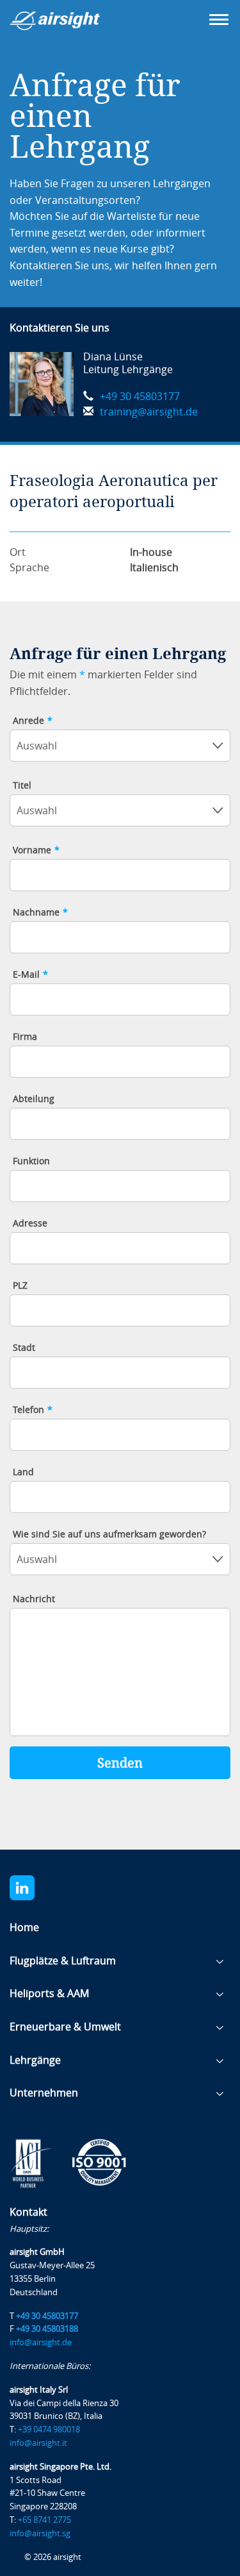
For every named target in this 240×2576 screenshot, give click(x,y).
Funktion (31, 1162)
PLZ (20, 1286)
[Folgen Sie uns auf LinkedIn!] (30, 1888)
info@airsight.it (38, 2443)
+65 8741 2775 (44, 2520)
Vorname (36, 851)
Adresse (30, 1224)
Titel (22, 786)
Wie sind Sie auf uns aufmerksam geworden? (109, 1535)
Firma (25, 1037)
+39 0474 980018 (49, 2430)
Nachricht (34, 1600)
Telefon (33, 1410)
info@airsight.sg (40, 2533)
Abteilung (34, 1100)
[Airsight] (74, 25)
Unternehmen (44, 2093)
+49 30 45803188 (47, 2329)
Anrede (33, 721)
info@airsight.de (41, 2342)
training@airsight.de (149, 412)
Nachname (40, 913)
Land (23, 1473)
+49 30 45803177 (140, 397)
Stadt (24, 1348)
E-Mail (30, 975)
